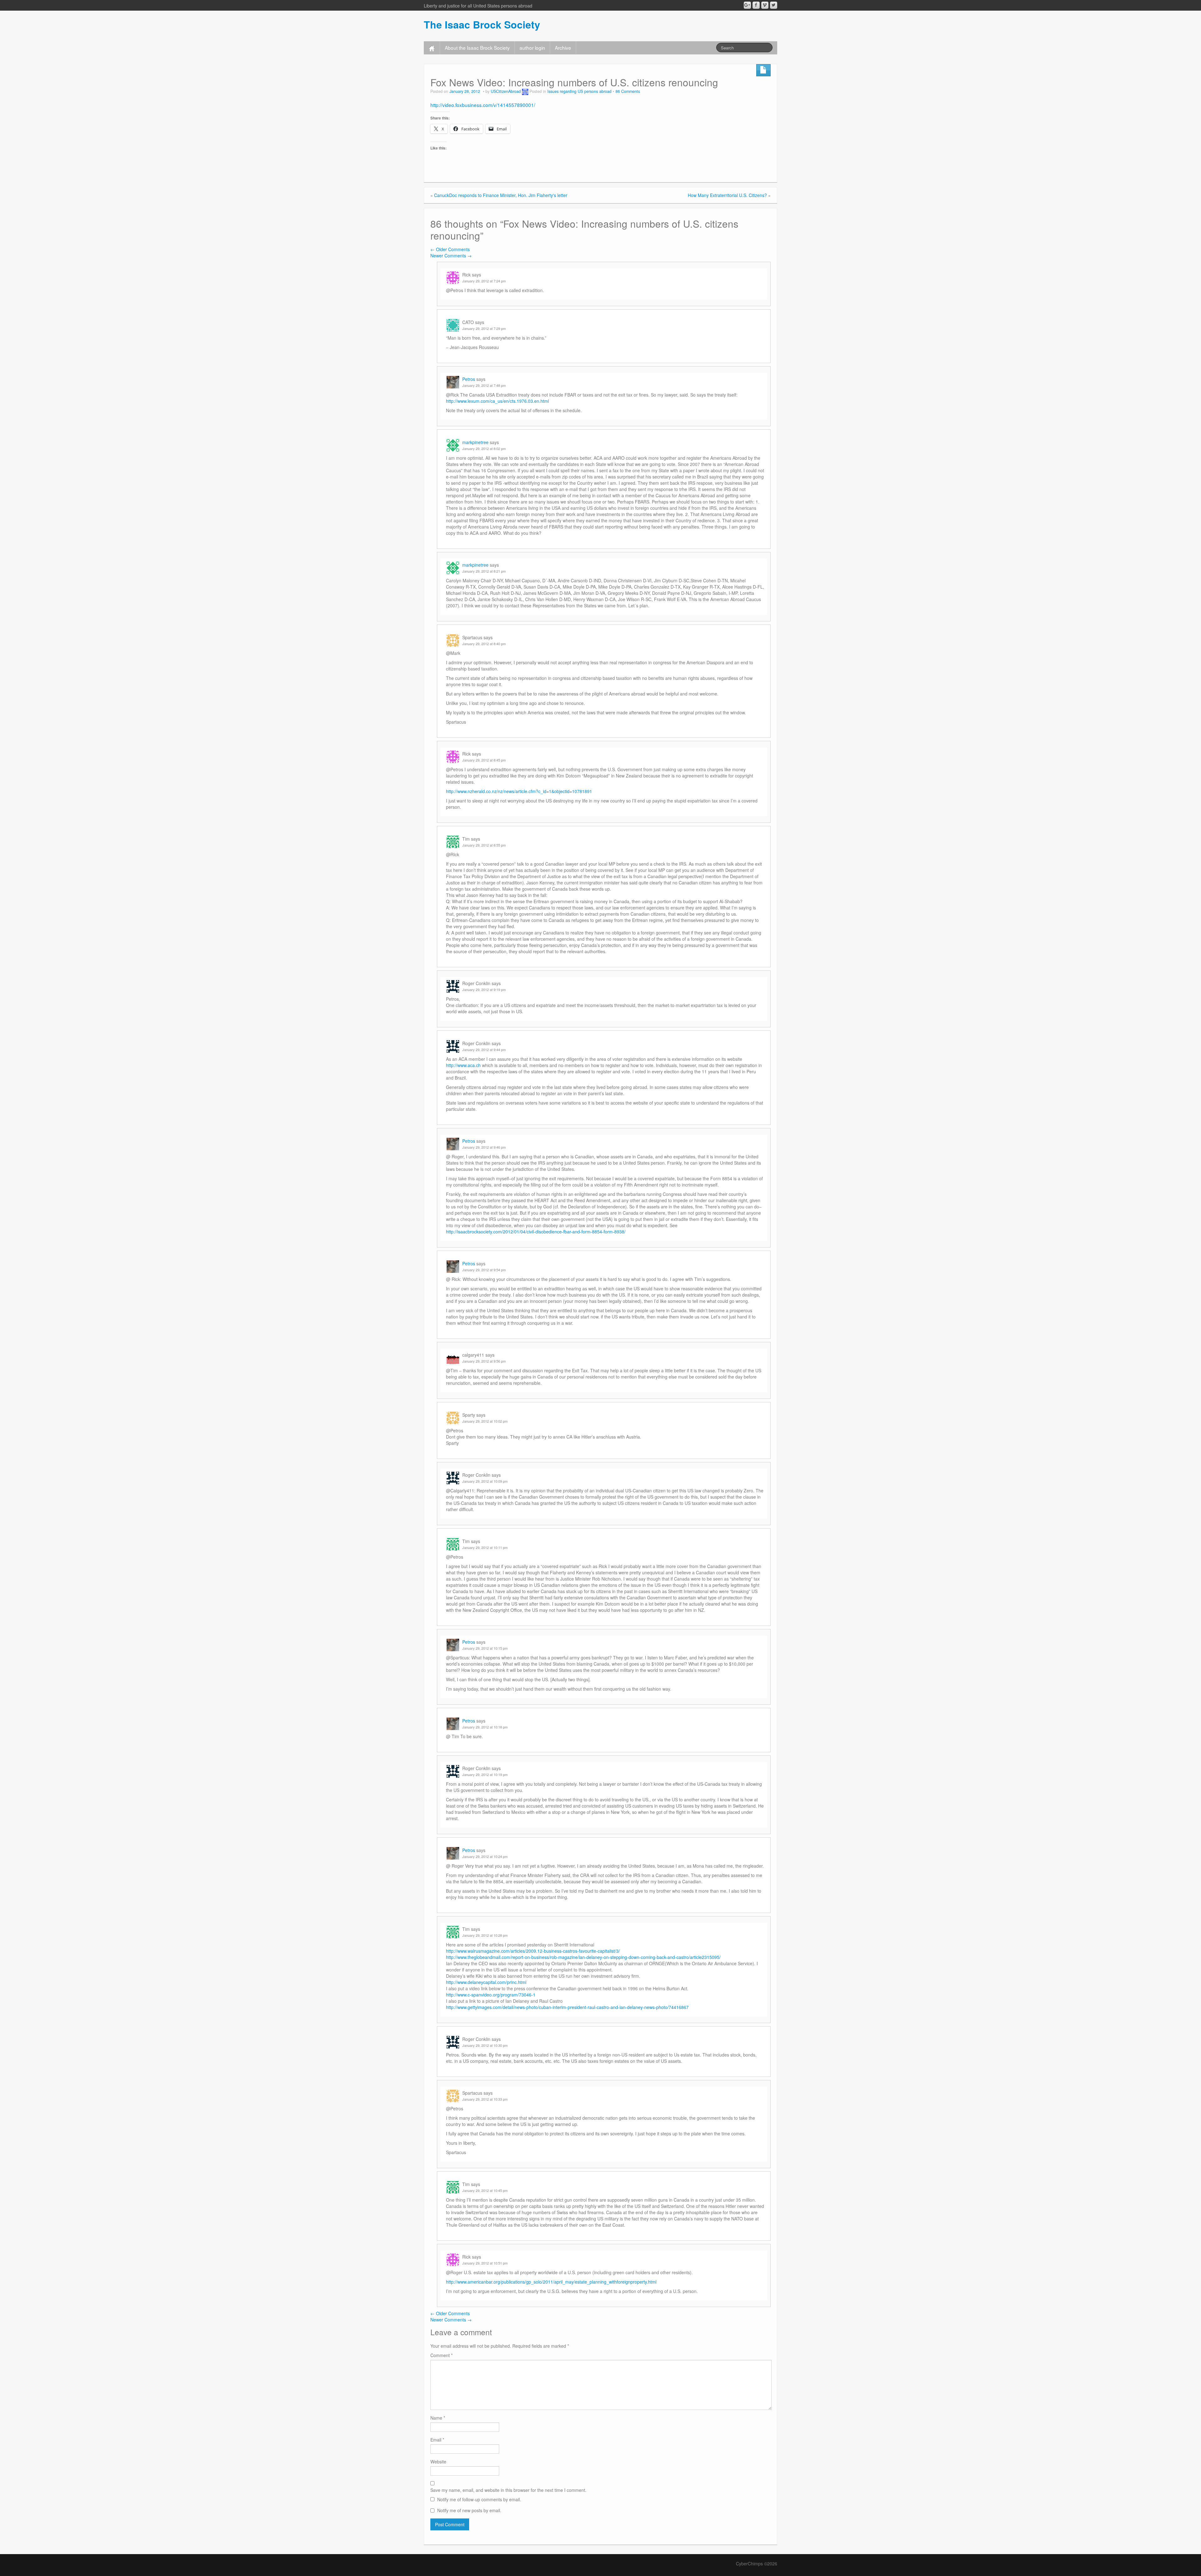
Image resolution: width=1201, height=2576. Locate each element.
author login (532, 48)
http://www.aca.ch (463, 1065)
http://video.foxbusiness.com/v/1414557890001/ (483, 105)
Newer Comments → (451, 256)
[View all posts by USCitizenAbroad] (525, 91)
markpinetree (475, 442)
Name (438, 2418)
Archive (563, 48)
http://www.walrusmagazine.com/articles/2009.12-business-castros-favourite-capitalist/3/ (533, 1951)
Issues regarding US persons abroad (579, 91)
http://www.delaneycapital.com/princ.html (486, 1982)
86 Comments (628, 91)
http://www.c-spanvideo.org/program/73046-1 (491, 1995)
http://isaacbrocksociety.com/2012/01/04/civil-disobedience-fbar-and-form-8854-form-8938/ (536, 1232)
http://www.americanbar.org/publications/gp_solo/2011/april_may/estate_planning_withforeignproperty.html (551, 2282)
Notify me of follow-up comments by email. (479, 2499)
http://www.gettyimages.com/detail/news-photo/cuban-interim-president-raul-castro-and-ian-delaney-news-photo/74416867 (567, 2007)
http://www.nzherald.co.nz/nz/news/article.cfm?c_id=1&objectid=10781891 (519, 791)
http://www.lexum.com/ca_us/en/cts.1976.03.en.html (497, 401)
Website (438, 2462)
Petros (469, 379)
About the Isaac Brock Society (477, 48)
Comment (441, 2355)
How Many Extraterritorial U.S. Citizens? (727, 195)
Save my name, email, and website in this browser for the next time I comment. (508, 2490)
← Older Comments (450, 249)
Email (437, 2440)
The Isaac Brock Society (482, 24)
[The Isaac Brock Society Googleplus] (747, 5)
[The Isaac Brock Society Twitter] (774, 5)
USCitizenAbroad (506, 91)
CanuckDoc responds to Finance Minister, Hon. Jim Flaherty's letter (501, 195)
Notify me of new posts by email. (469, 2510)
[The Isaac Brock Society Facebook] (756, 5)
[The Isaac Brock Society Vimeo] (765, 5)
